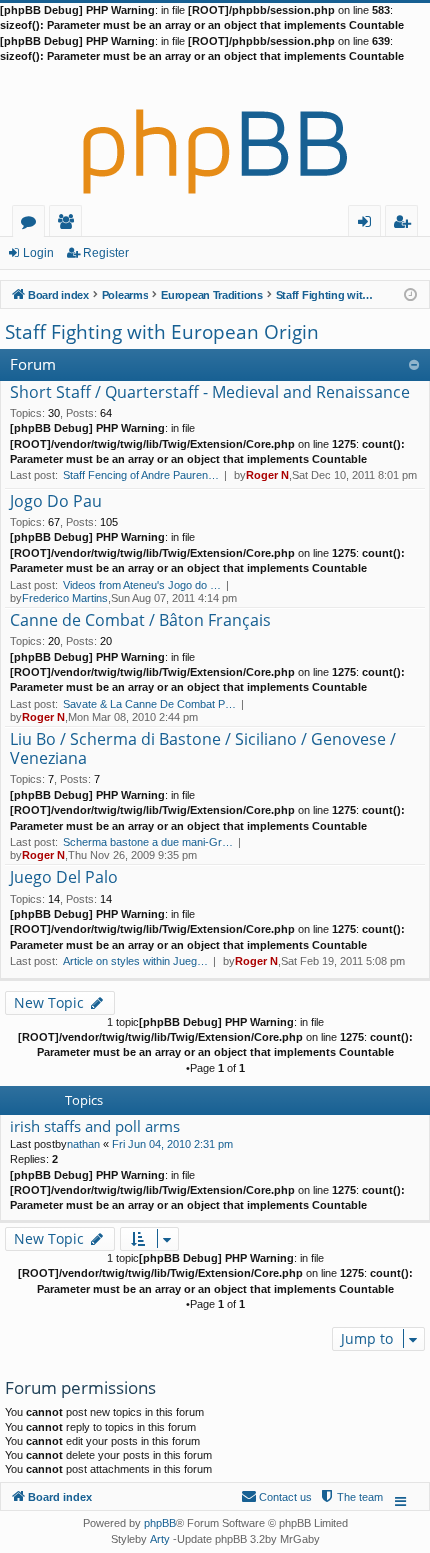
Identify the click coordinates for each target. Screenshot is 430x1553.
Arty (160, 1539)
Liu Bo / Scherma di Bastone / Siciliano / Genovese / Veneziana (203, 749)
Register (106, 253)
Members (69, 224)
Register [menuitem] (406, 224)
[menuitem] (351, 1497)
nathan (83, 1144)
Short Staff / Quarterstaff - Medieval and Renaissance (210, 393)
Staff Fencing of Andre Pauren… (141, 475)
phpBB (160, 1523)
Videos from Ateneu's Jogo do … (142, 585)
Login (38, 253)
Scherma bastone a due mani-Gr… (148, 842)
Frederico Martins (65, 598)
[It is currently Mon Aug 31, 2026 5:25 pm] (410, 293)
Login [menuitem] (368, 224)
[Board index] (215, 135)
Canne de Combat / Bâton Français (140, 621)
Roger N (267, 475)
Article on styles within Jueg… (135, 961)
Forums (32, 224)
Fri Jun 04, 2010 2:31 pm (172, 1144)
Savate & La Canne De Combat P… (149, 704)
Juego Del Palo (64, 878)
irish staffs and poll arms (95, 1126)
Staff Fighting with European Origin (162, 332)
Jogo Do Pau (56, 502)
